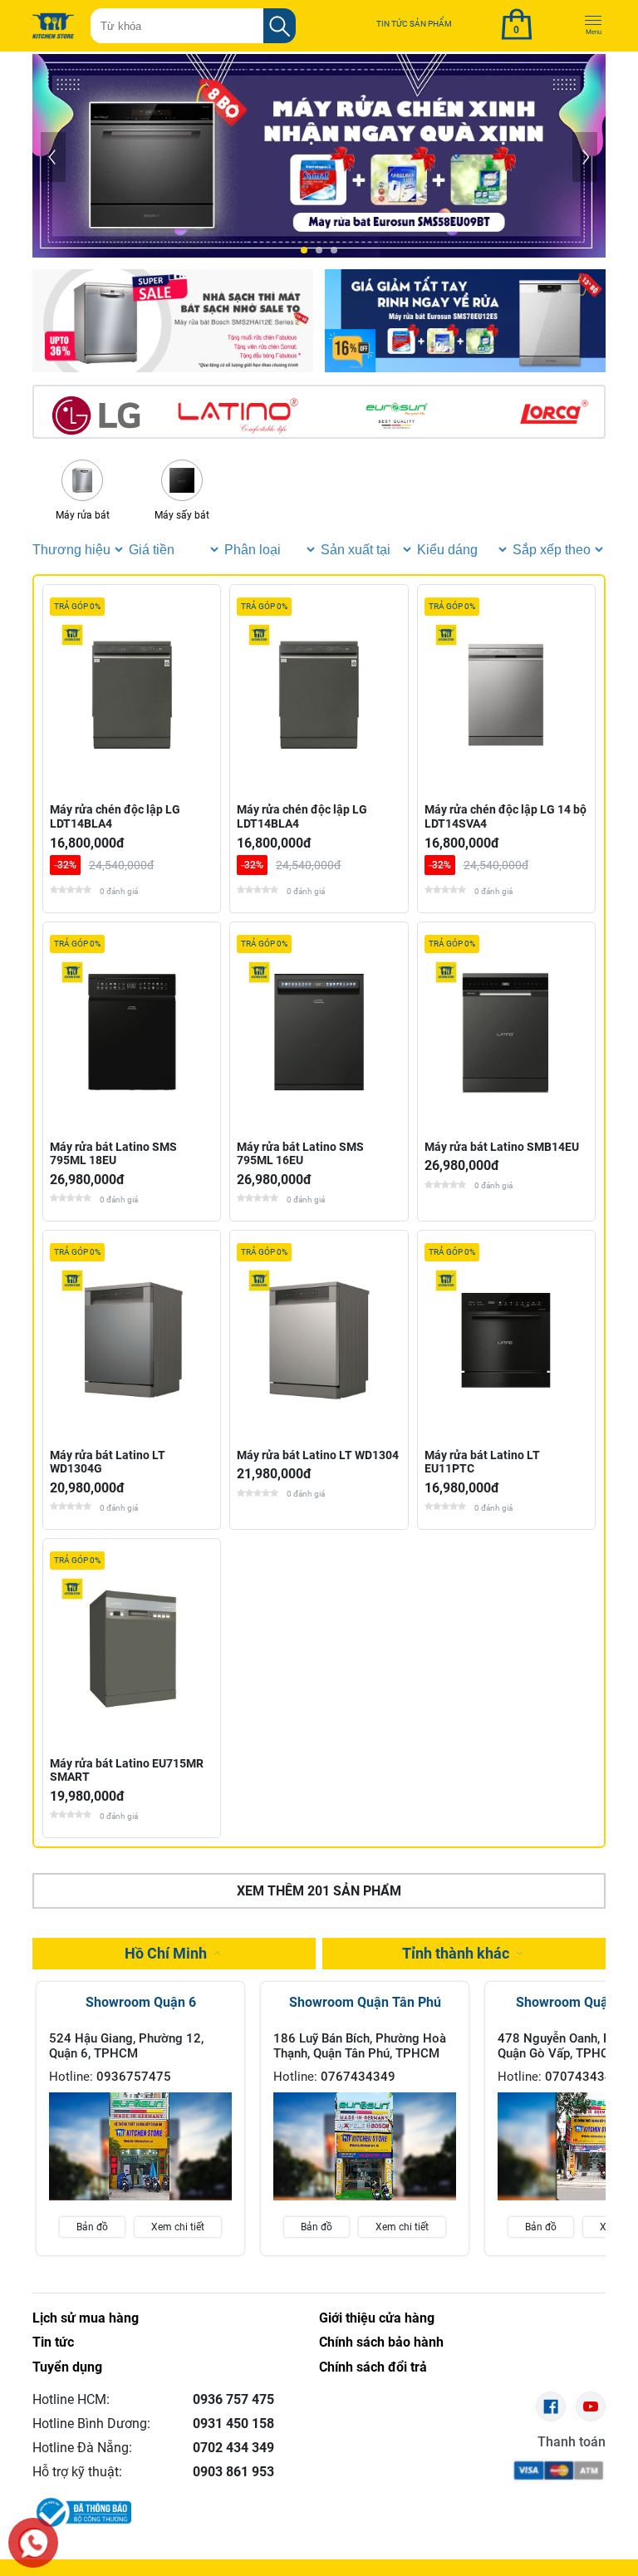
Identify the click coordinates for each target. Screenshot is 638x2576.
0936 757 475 (233, 2399)
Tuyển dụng (67, 2367)
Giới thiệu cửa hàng (377, 2318)
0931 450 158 (233, 2424)
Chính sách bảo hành (381, 2342)
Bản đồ (92, 2227)
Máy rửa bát (83, 515)
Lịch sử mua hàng (86, 2318)
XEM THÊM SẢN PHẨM (319, 1891)
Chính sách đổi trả (373, 2367)
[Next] (585, 157)
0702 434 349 (233, 2448)
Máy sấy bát (182, 515)
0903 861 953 (233, 2472)
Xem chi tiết (178, 2227)
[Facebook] (551, 2406)
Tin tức (53, 2342)
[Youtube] (591, 2406)
